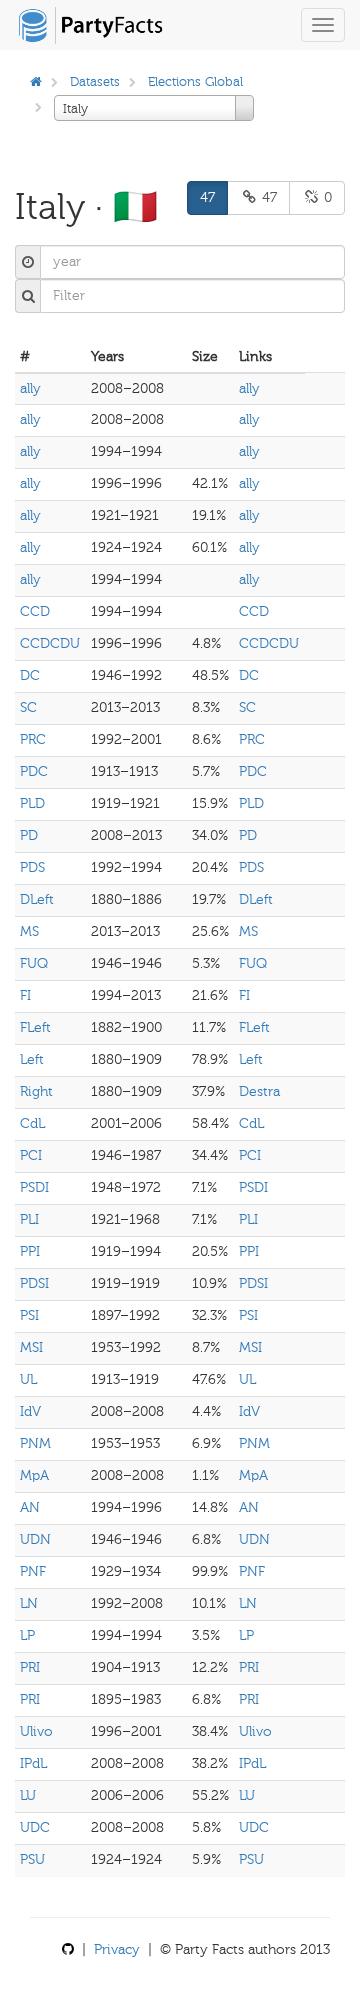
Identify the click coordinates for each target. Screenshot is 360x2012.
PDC (34, 771)
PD (29, 835)
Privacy (117, 1949)
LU (28, 1795)
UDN (35, 1539)
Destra (259, 1091)
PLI (29, 1219)
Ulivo (36, 1731)
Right (36, 1091)
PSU (32, 1859)
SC (28, 707)
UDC (35, 1827)
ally (30, 388)
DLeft (37, 899)
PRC (33, 739)
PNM (35, 1443)
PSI (29, 1315)
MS (29, 931)
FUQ (34, 963)
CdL (32, 1123)
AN (30, 1507)
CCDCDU (50, 643)
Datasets (95, 81)
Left (32, 1059)
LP (27, 1635)
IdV (30, 1411)
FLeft (35, 1027)
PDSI (34, 1283)
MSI (31, 1347)
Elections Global (195, 81)
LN (29, 1603)
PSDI (34, 1187)
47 (207, 197)
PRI (30, 1667)
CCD (35, 611)
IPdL (33, 1763)
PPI (30, 1251)
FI (25, 995)
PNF (33, 1571)
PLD (32, 803)
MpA (34, 1475)
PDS (32, 867)
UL (28, 1379)
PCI (31, 1155)
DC (30, 675)
